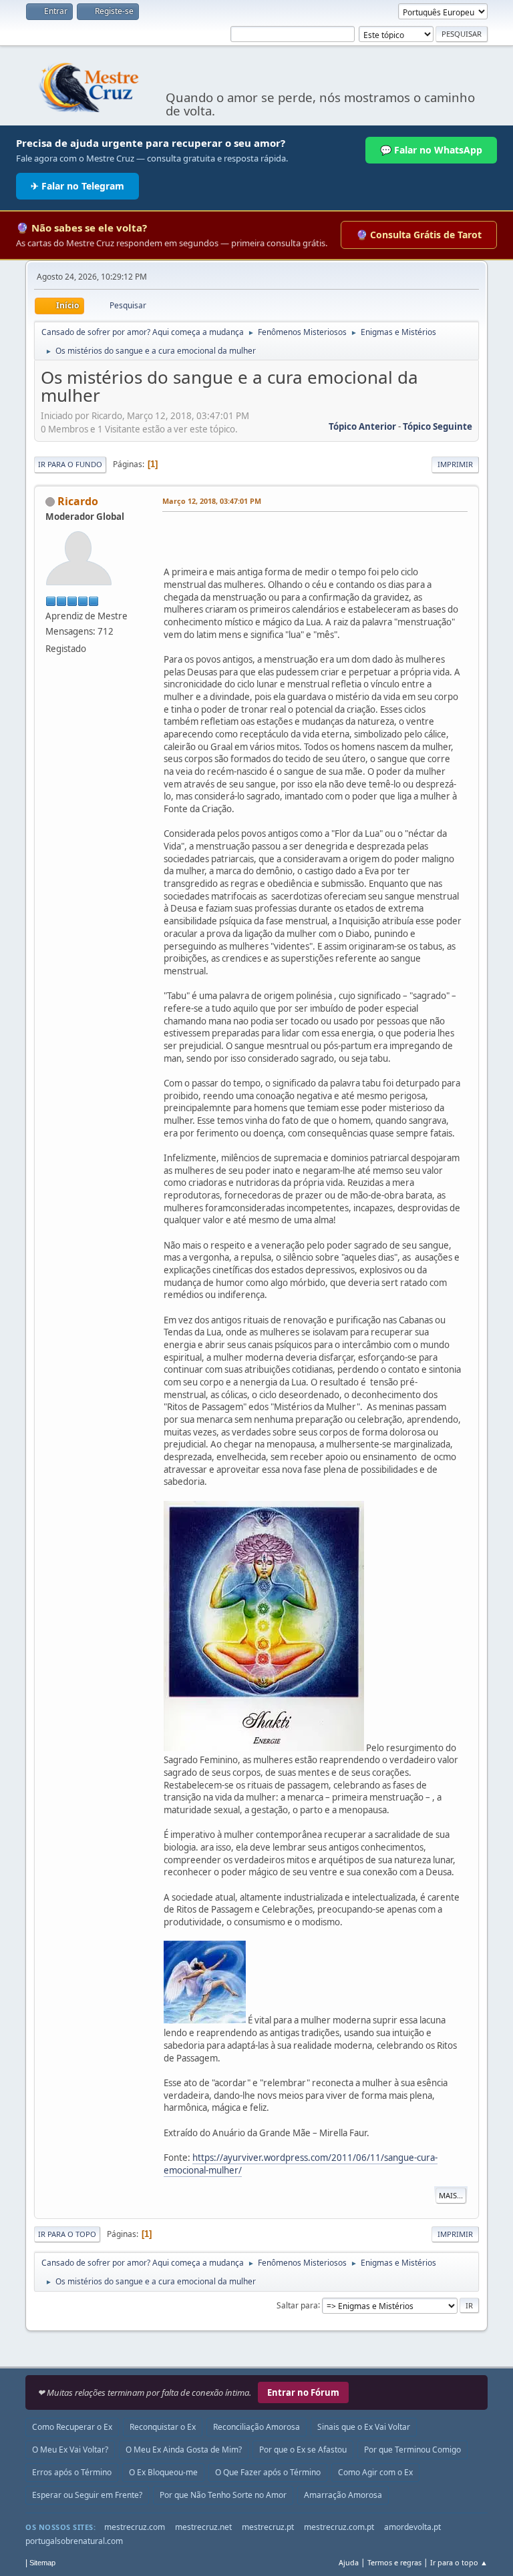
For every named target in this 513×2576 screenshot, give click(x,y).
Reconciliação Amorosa (256, 2427)
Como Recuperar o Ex (72, 2427)
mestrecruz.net (203, 2527)
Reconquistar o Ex (163, 2427)
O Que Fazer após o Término (268, 2472)
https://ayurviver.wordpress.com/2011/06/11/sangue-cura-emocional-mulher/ (301, 2164)
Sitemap (42, 2563)
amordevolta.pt (412, 2527)
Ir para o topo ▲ (459, 2562)
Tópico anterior (362, 426)
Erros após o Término (72, 2472)
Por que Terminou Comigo (412, 2450)
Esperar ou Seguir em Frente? (87, 2495)
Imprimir (455, 464)
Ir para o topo (67, 2234)
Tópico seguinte (438, 426)
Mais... (451, 2195)
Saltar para (297, 2305)
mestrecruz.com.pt (339, 2527)
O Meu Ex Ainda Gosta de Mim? (184, 2450)
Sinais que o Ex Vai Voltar (364, 2427)
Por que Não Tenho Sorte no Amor (223, 2495)
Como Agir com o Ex (375, 2472)
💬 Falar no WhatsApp (431, 150)
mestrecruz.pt (268, 2527)
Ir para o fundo (70, 464)
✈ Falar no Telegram (77, 186)
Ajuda (349, 2562)
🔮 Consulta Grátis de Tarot (419, 235)
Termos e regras (394, 2562)
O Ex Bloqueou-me (163, 2472)
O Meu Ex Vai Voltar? (70, 2450)
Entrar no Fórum (303, 2392)
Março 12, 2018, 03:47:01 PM (212, 501)
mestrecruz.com (135, 2527)
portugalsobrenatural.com (74, 2541)
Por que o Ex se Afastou (303, 2450)
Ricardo (78, 501)
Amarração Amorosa (343, 2495)
